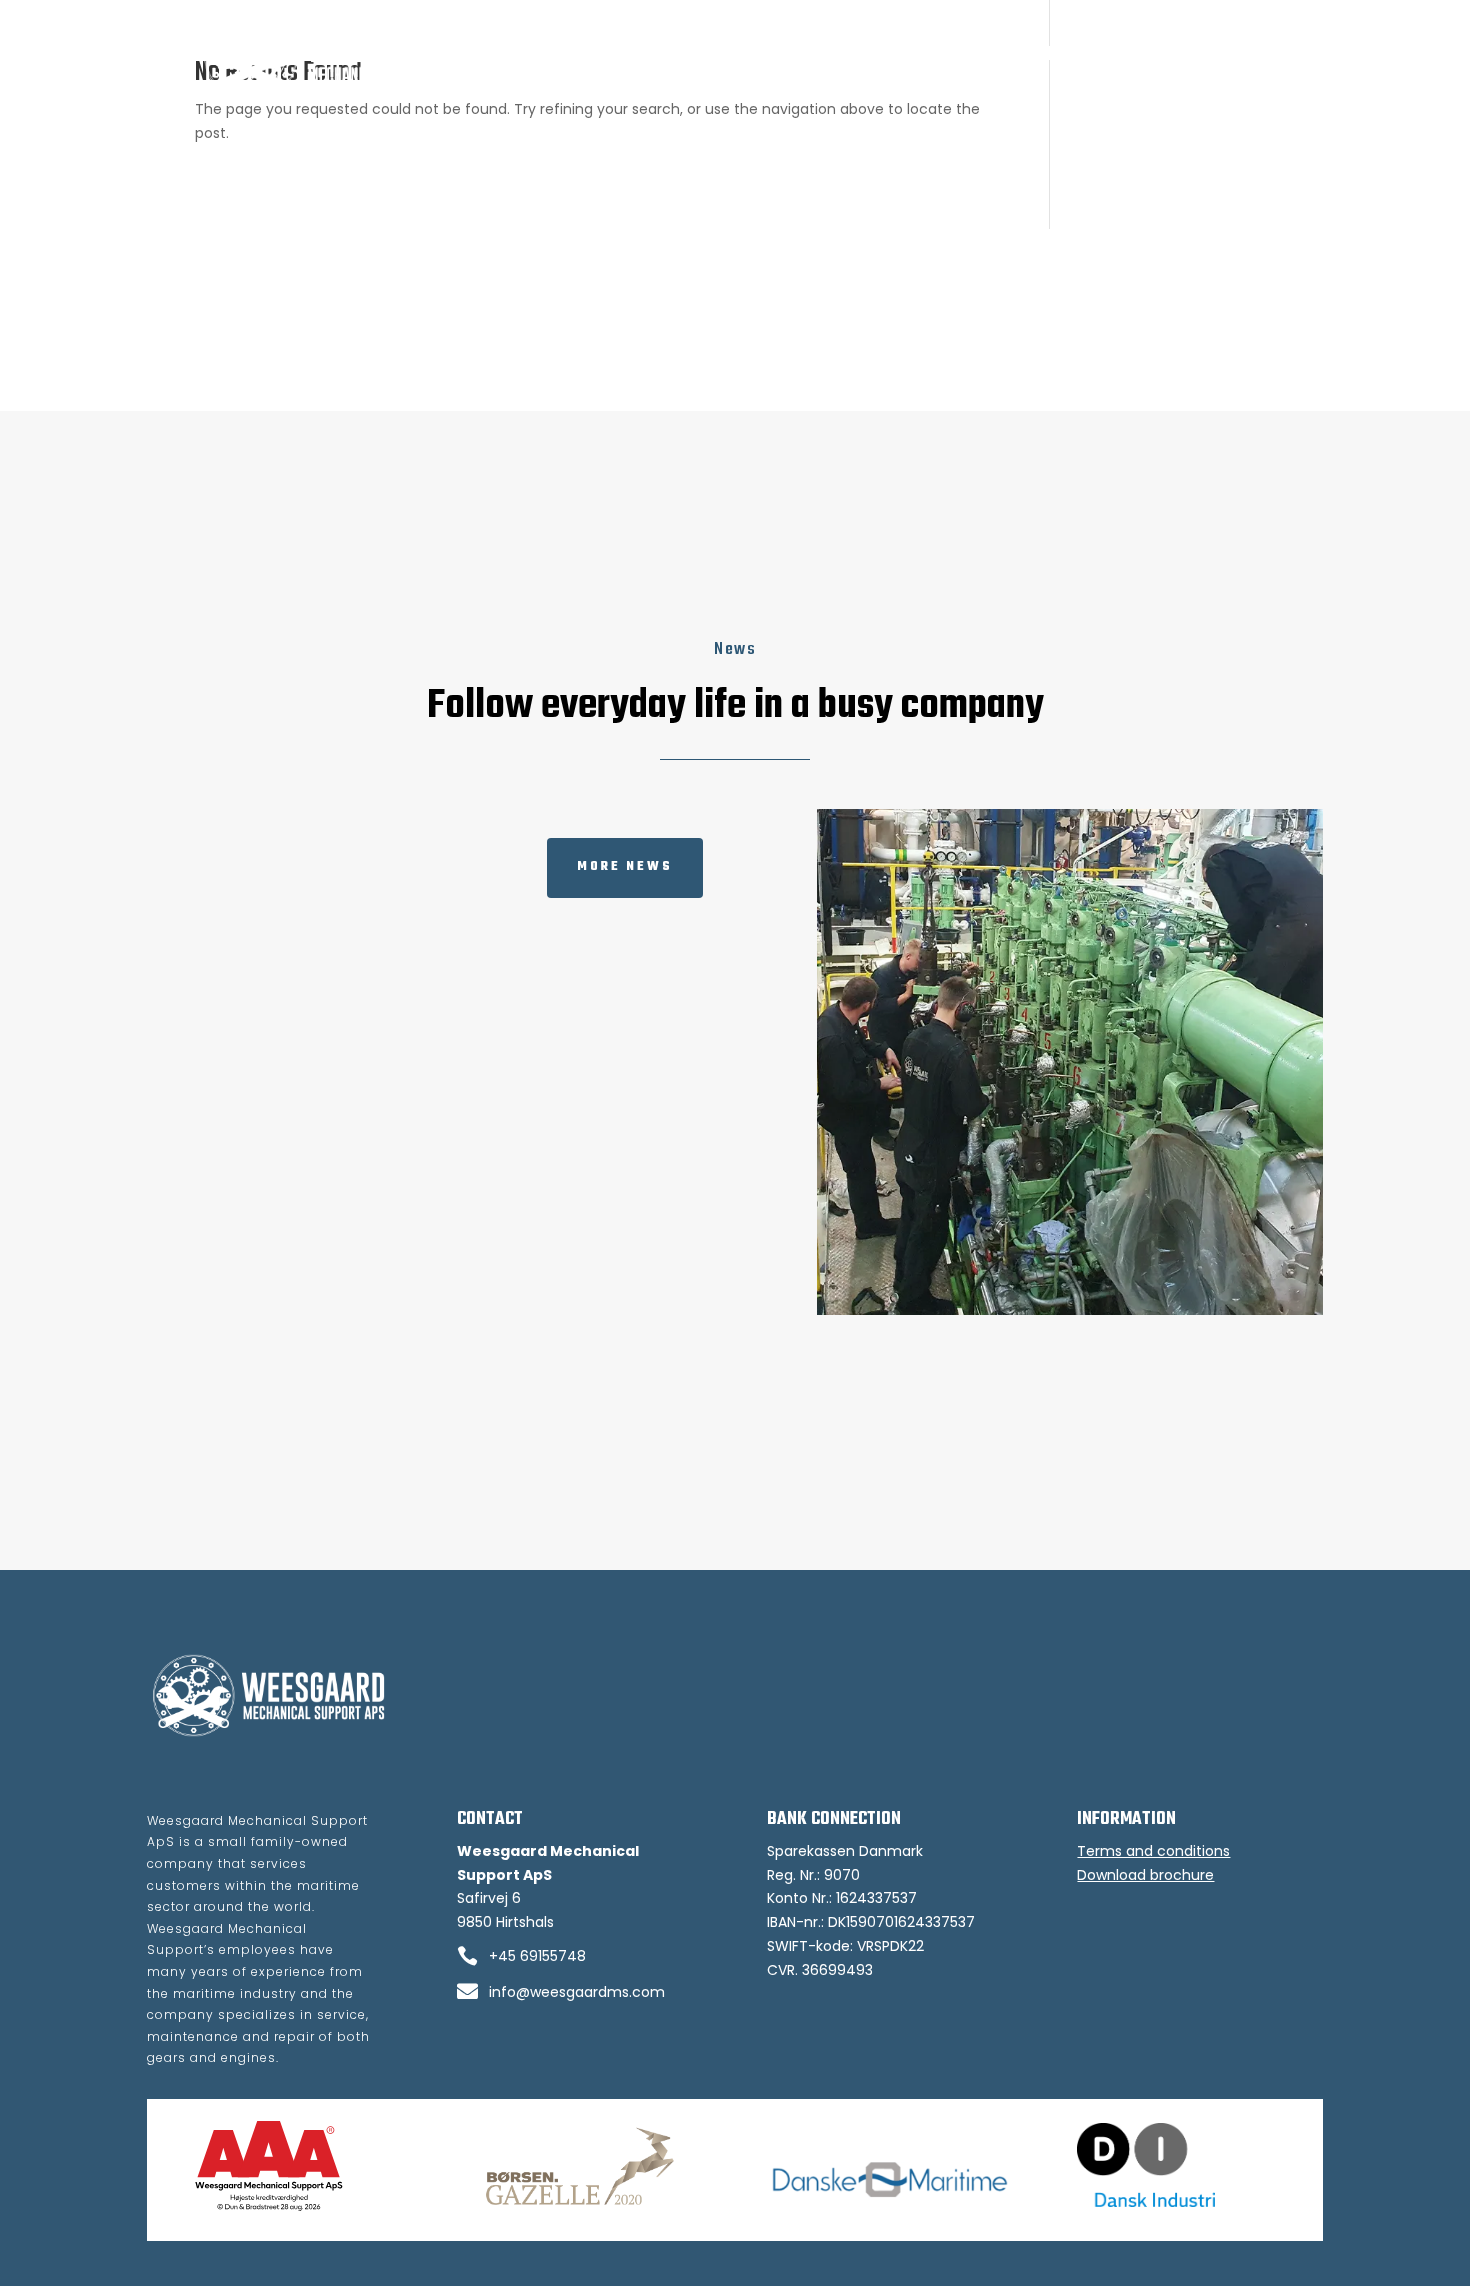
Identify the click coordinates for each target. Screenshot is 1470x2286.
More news (624, 867)
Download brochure (1145, 1875)
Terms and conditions (1153, 1851)
